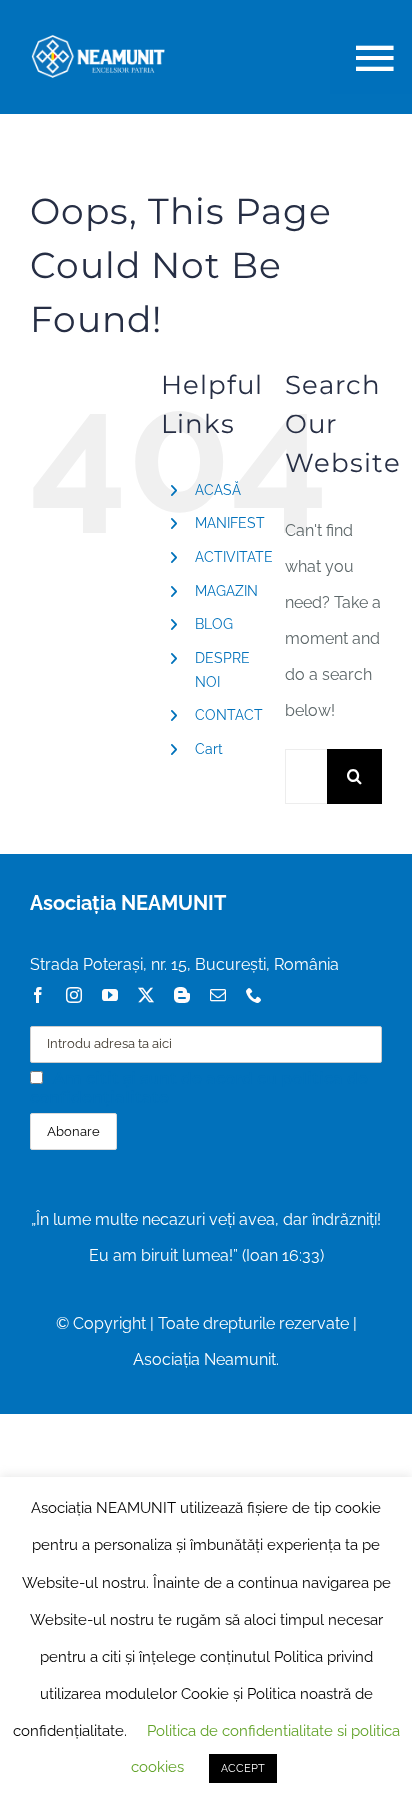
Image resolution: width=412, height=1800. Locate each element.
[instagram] (74, 995)
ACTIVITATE (234, 557)
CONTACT (229, 715)
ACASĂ (218, 490)
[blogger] (182, 995)
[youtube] (110, 995)
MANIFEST (230, 523)
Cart (209, 749)
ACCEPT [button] (243, 1768)
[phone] (254, 995)
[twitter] (146, 995)
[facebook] (38, 995)
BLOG (214, 624)
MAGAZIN (226, 591)
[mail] (218, 995)
